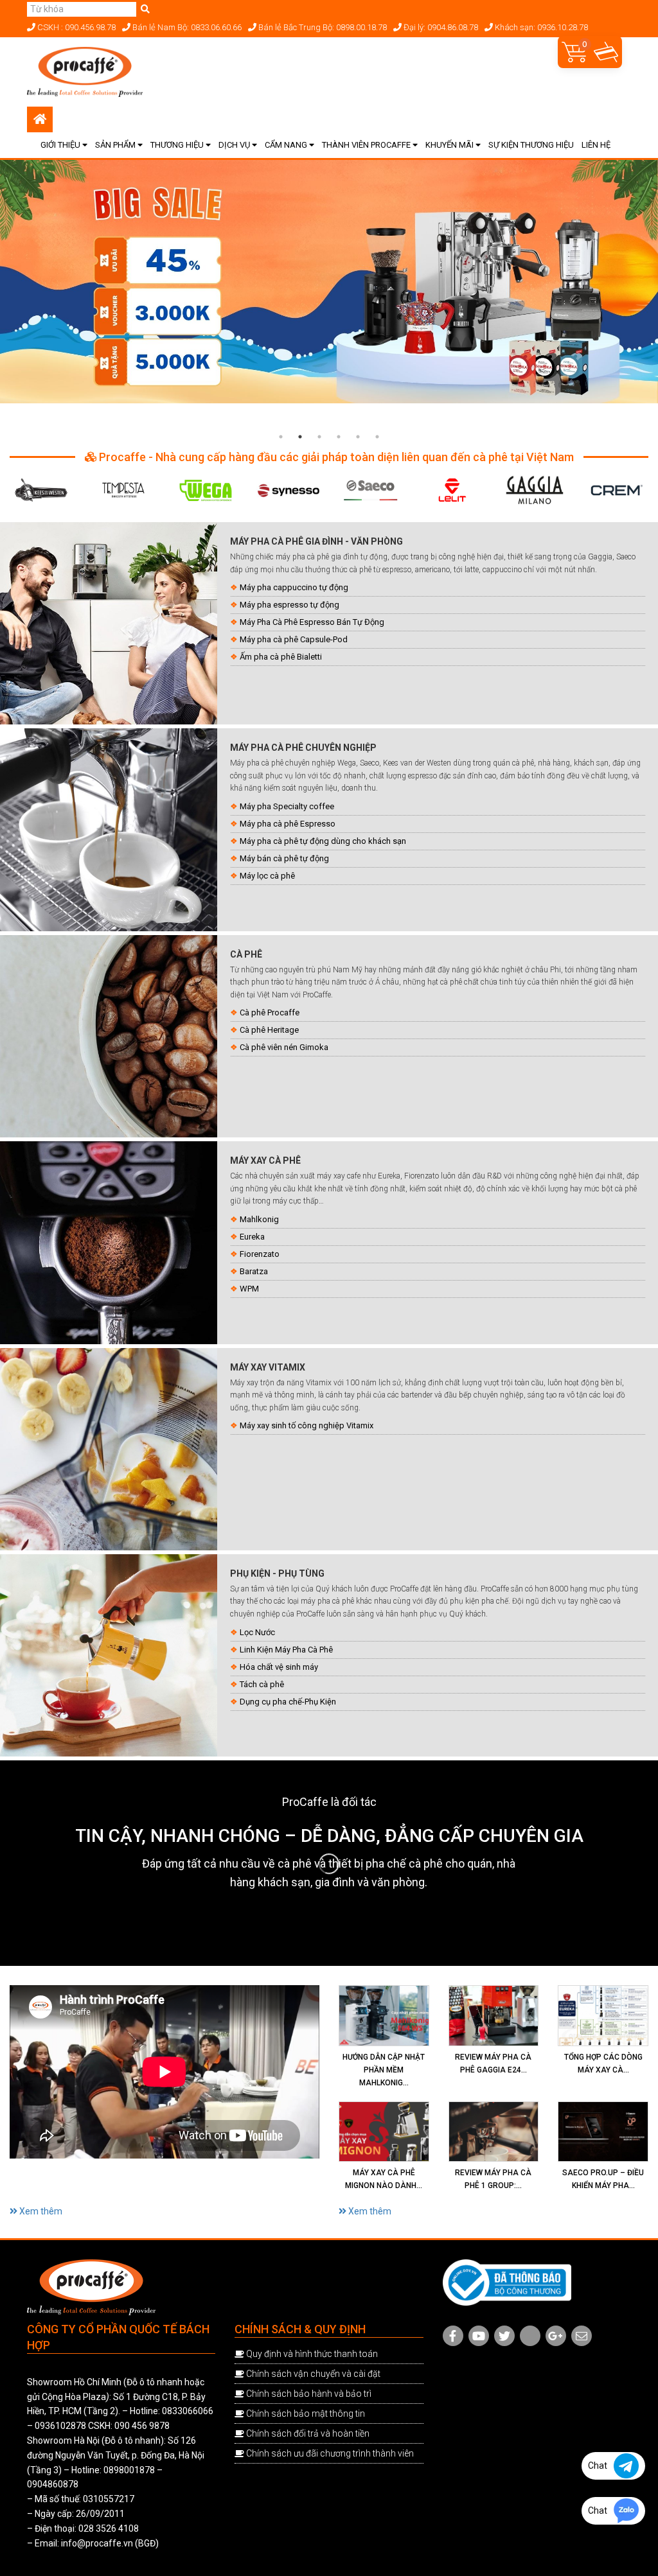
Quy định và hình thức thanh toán (312, 2354)
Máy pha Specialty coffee (287, 806)
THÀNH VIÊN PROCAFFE (367, 145)
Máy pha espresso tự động (289, 605)
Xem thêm (40, 2211)
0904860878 (53, 2484)
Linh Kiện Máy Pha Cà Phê (286, 1650)
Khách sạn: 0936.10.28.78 (540, 27)
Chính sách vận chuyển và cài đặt (313, 2374)
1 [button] (281, 437)
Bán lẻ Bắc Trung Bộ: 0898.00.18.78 (322, 27)
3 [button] (319, 437)
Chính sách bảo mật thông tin (306, 2414)
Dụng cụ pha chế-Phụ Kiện (288, 1702)
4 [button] (339, 437)
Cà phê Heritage (269, 1030)
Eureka (252, 1237)
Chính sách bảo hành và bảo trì (309, 2394)
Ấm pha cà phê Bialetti (281, 657)
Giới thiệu (61, 145)
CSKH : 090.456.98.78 (76, 27)
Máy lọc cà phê (267, 876)
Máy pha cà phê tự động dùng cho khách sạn (323, 841)
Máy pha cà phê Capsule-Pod (294, 639)
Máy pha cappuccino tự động (294, 587)
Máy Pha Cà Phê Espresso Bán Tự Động (312, 622)
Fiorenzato (260, 1254)
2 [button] (300, 437)
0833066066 (188, 2411)
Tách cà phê (262, 1684)
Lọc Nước (257, 1632)
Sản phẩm (116, 145)
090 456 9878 (142, 2426)
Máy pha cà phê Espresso (288, 824)
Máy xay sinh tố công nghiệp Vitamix (307, 1425)
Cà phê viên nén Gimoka (284, 1047)
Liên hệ (596, 145)
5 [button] (358, 437)
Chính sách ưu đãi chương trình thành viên (330, 2453)
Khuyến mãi (450, 145)
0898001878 (129, 2470)
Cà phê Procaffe (270, 1012)
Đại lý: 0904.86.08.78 (440, 27)
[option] (329, 282)
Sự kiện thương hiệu (531, 145)
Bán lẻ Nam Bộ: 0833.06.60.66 (186, 27)
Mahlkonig (259, 1219)
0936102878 (60, 2426)
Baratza (254, 1271)
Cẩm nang (287, 145)
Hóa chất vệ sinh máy (279, 1667)
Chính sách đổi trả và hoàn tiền (308, 2433)
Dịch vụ (235, 145)
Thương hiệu (178, 145)
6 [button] (377, 437)
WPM (249, 1289)
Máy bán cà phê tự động (284, 858)
